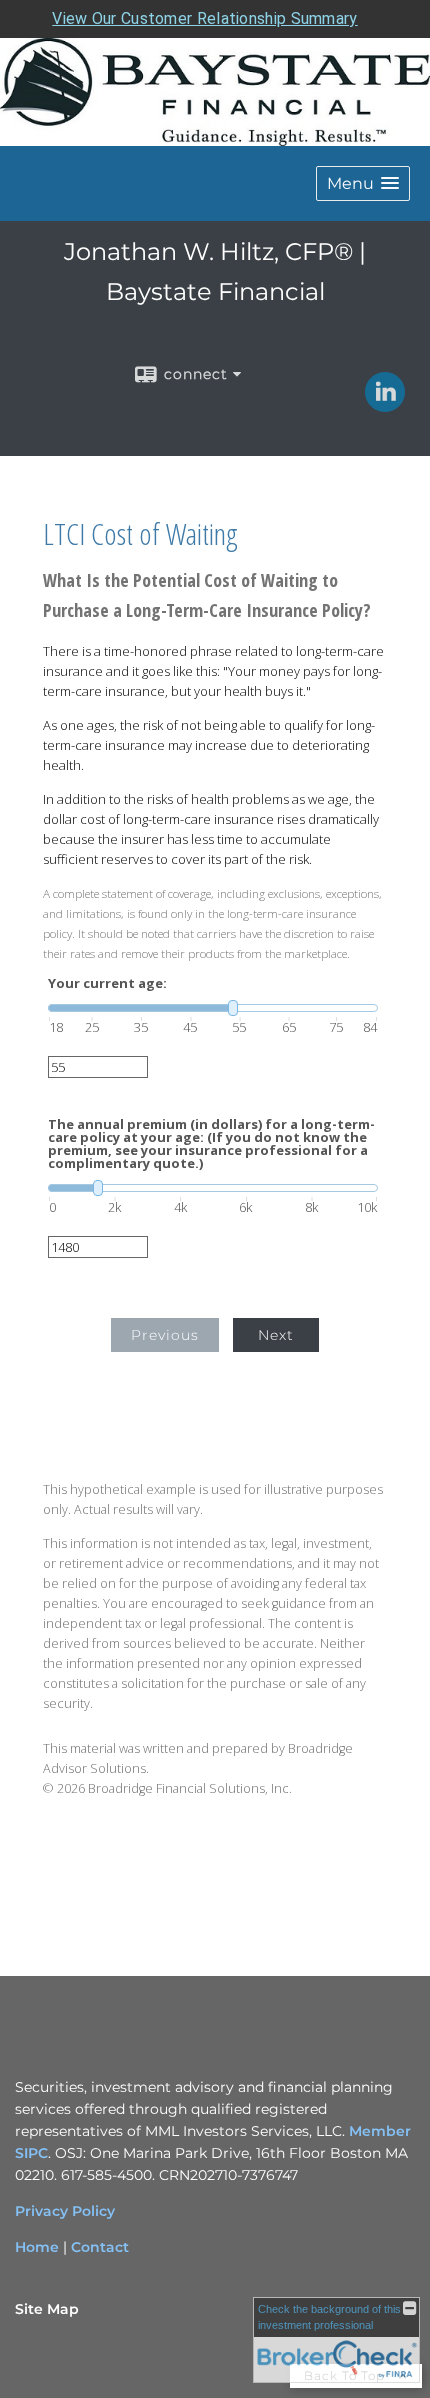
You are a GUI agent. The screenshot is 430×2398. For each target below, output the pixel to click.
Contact (100, 2247)
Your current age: (107, 983)
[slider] (213, 1008)
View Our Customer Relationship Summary (204, 18)
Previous (165, 1335)
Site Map (47, 2309)
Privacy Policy (65, 2211)
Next (276, 1335)
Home (37, 2247)
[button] (363, 183)
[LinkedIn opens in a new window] (385, 405)
